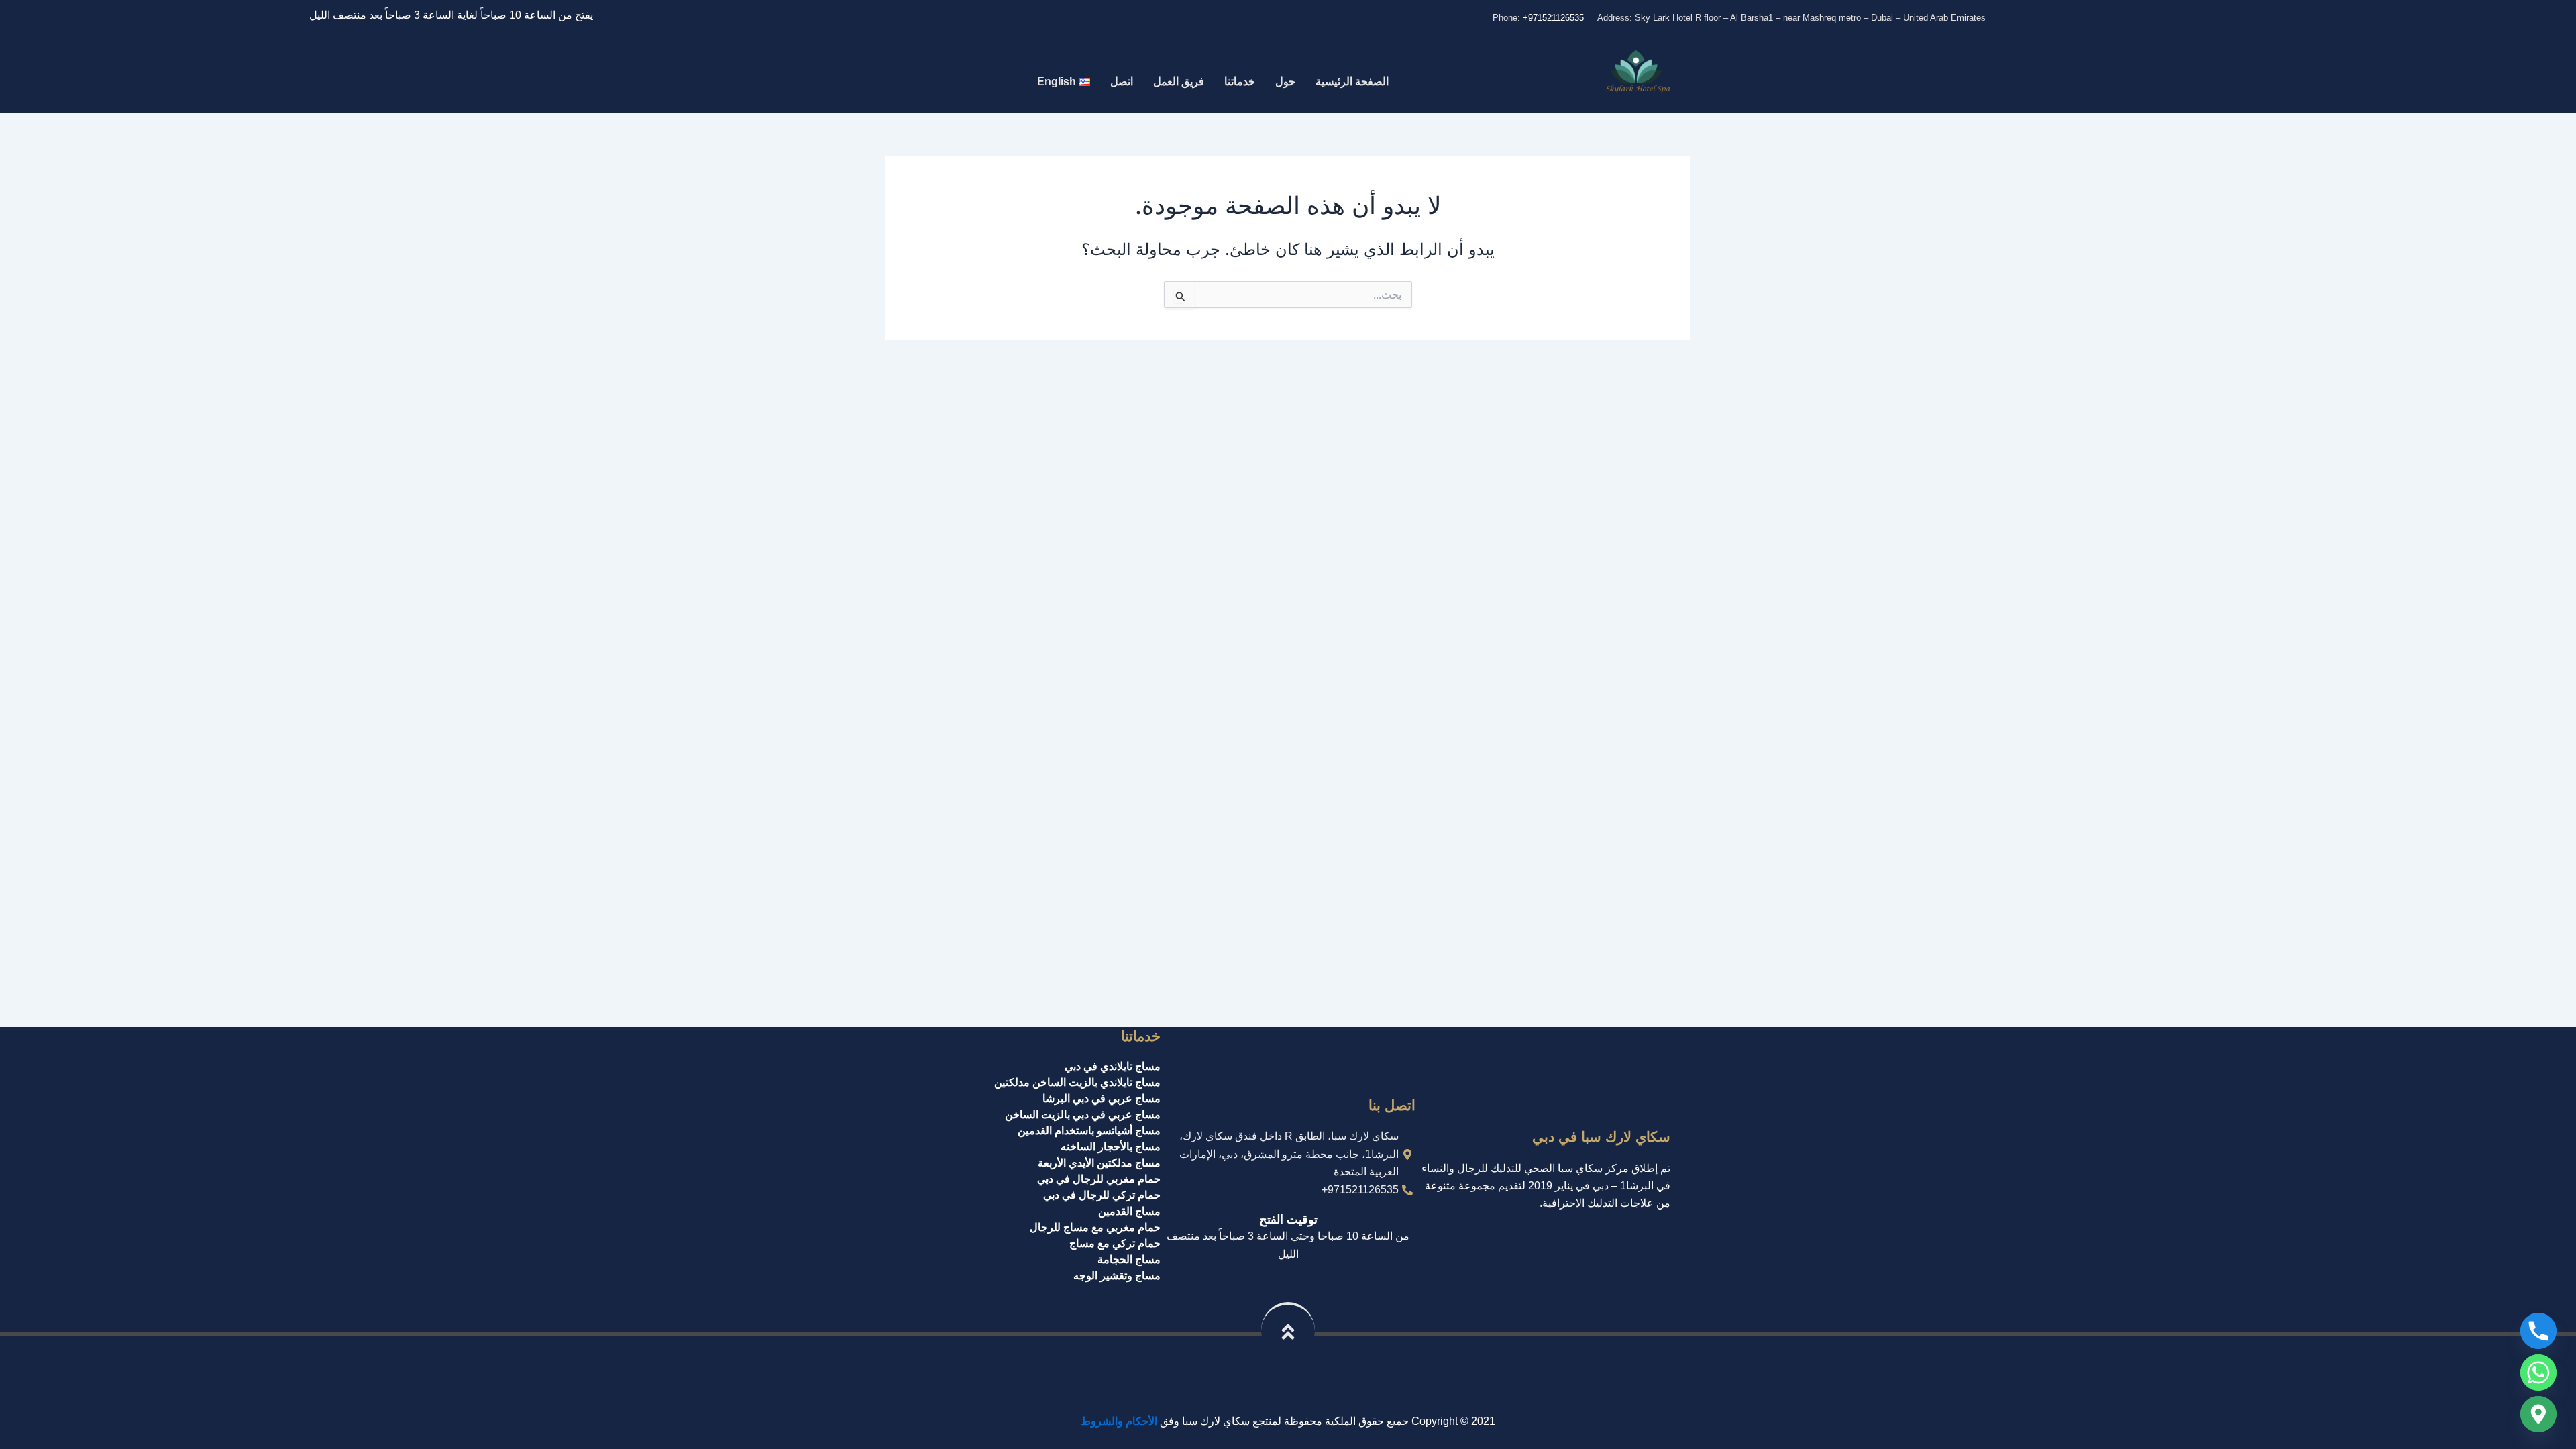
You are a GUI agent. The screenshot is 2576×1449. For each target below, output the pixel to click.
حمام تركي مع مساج (1115, 1243)
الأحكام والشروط (1119, 1421)
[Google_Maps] (2538, 1414)
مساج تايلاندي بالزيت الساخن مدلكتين (1077, 1082)
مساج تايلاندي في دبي (1113, 1066)
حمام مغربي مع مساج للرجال (1095, 1227)
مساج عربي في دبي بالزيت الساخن (1083, 1115)
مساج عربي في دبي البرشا (1102, 1098)
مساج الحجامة (1129, 1259)
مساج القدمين (1129, 1211)
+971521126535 (1553, 18)
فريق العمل (1179, 82)
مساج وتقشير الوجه (1117, 1276)
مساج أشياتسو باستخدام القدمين (1089, 1131)
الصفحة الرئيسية (1352, 82)
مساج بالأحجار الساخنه (1111, 1147)
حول (1285, 82)
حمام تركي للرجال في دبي (1102, 1195)
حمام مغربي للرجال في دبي (1099, 1179)
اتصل (1122, 82)
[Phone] (2538, 1331)
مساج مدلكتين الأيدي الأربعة (1099, 1163)
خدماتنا (1240, 82)
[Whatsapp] (2538, 1373)
